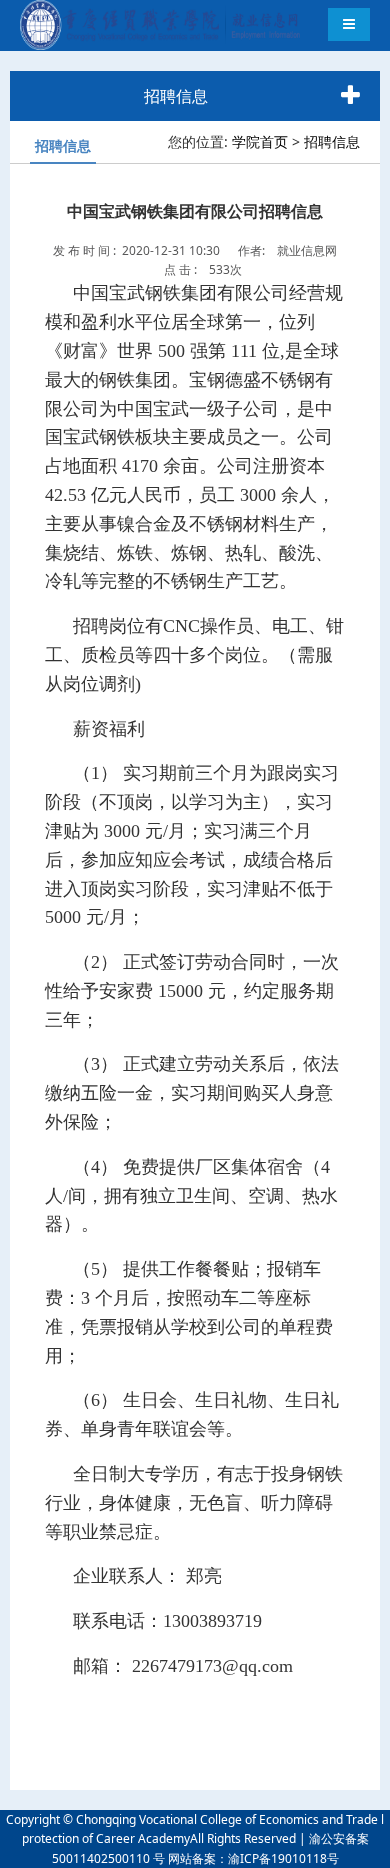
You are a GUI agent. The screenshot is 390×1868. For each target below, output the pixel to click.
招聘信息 (332, 141)
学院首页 (260, 141)
